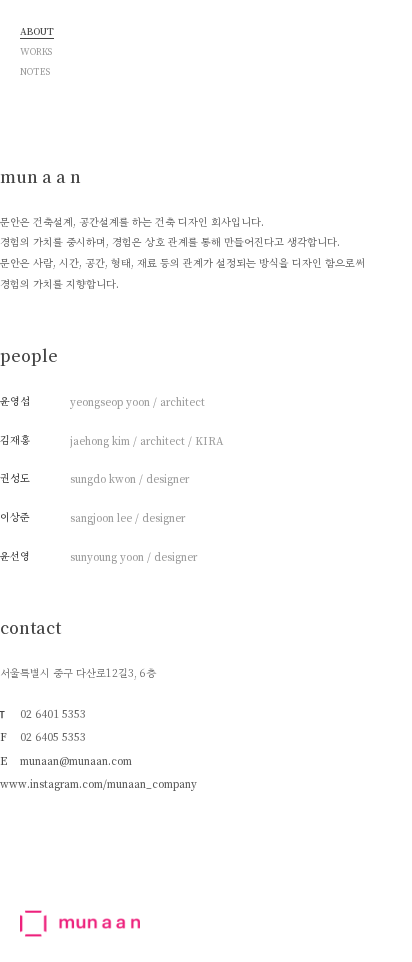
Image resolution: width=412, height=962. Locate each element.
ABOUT (37, 32)
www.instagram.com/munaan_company (98, 784)
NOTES (35, 72)
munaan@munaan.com (76, 761)
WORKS (36, 52)
